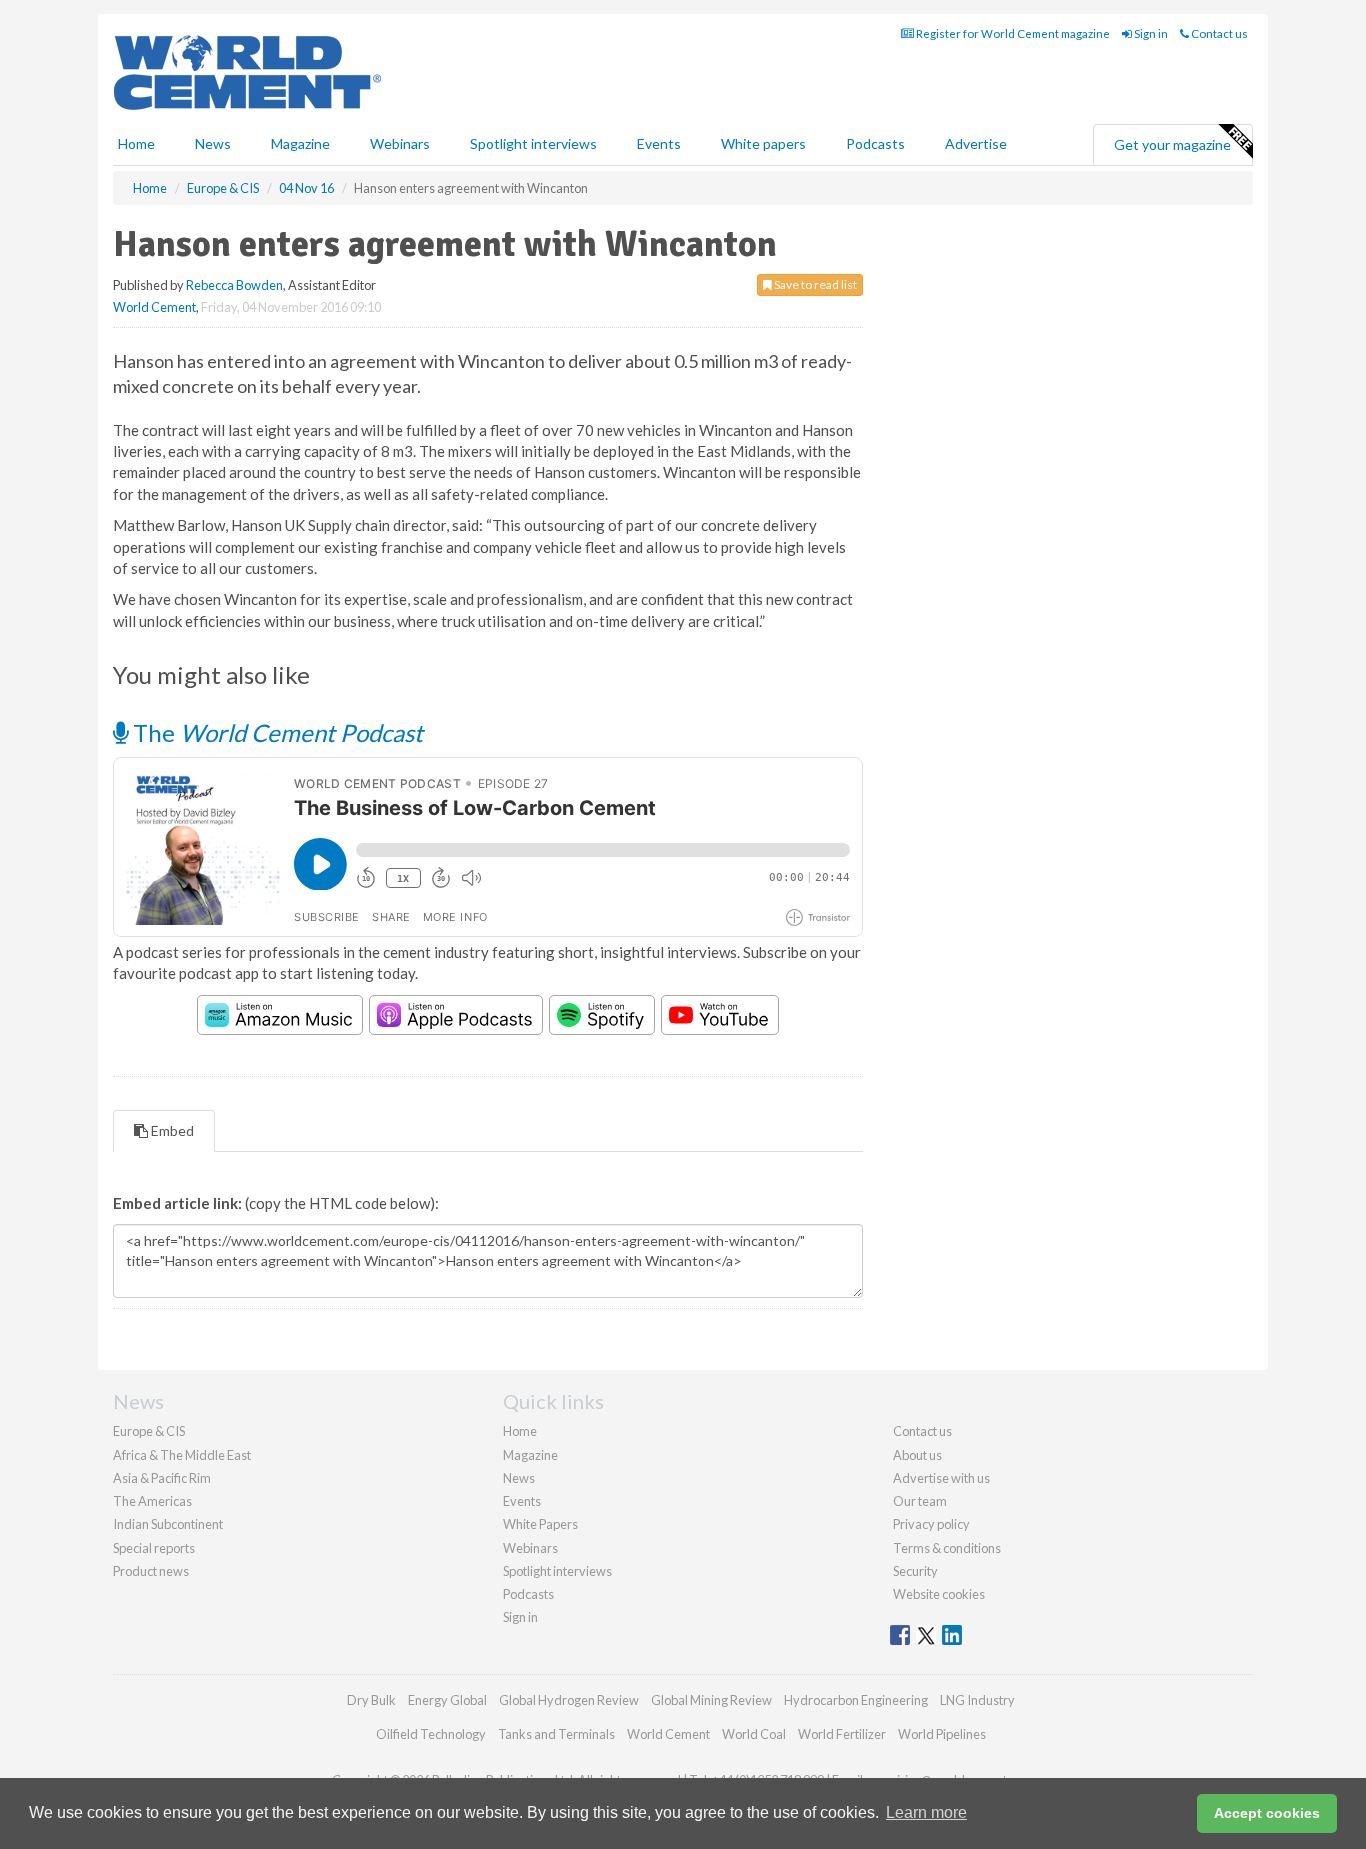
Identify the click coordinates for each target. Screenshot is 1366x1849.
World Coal (754, 1734)
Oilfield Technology (431, 1734)
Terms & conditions (947, 1548)
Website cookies (939, 1594)
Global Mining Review (711, 1700)
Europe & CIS (149, 1431)
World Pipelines (942, 1734)
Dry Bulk (371, 1700)
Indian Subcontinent (168, 1524)
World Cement (154, 307)
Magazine (300, 143)
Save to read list (814, 284)
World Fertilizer (842, 1734)
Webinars (400, 143)
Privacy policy (931, 1524)
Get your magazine (1172, 144)
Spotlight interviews (533, 143)
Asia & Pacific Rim (162, 1478)
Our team (920, 1501)
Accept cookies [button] (1267, 1813)
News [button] (213, 143)
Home (136, 143)
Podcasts (875, 143)
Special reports (154, 1548)
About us (917, 1455)
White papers (763, 143)
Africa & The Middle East (182, 1455)
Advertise (976, 143)
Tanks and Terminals (556, 1734)
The (275, 732)
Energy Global (447, 1700)
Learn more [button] (926, 1812)
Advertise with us (941, 1478)
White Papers (540, 1524)
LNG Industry (977, 1700)
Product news (151, 1571)
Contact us (1218, 33)
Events (659, 143)
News (519, 1478)
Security (915, 1571)
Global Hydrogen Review (569, 1700)
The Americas (152, 1501)
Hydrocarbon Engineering (856, 1700)
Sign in (1150, 33)
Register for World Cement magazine (1012, 33)
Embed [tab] (171, 1130)
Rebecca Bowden (234, 285)
